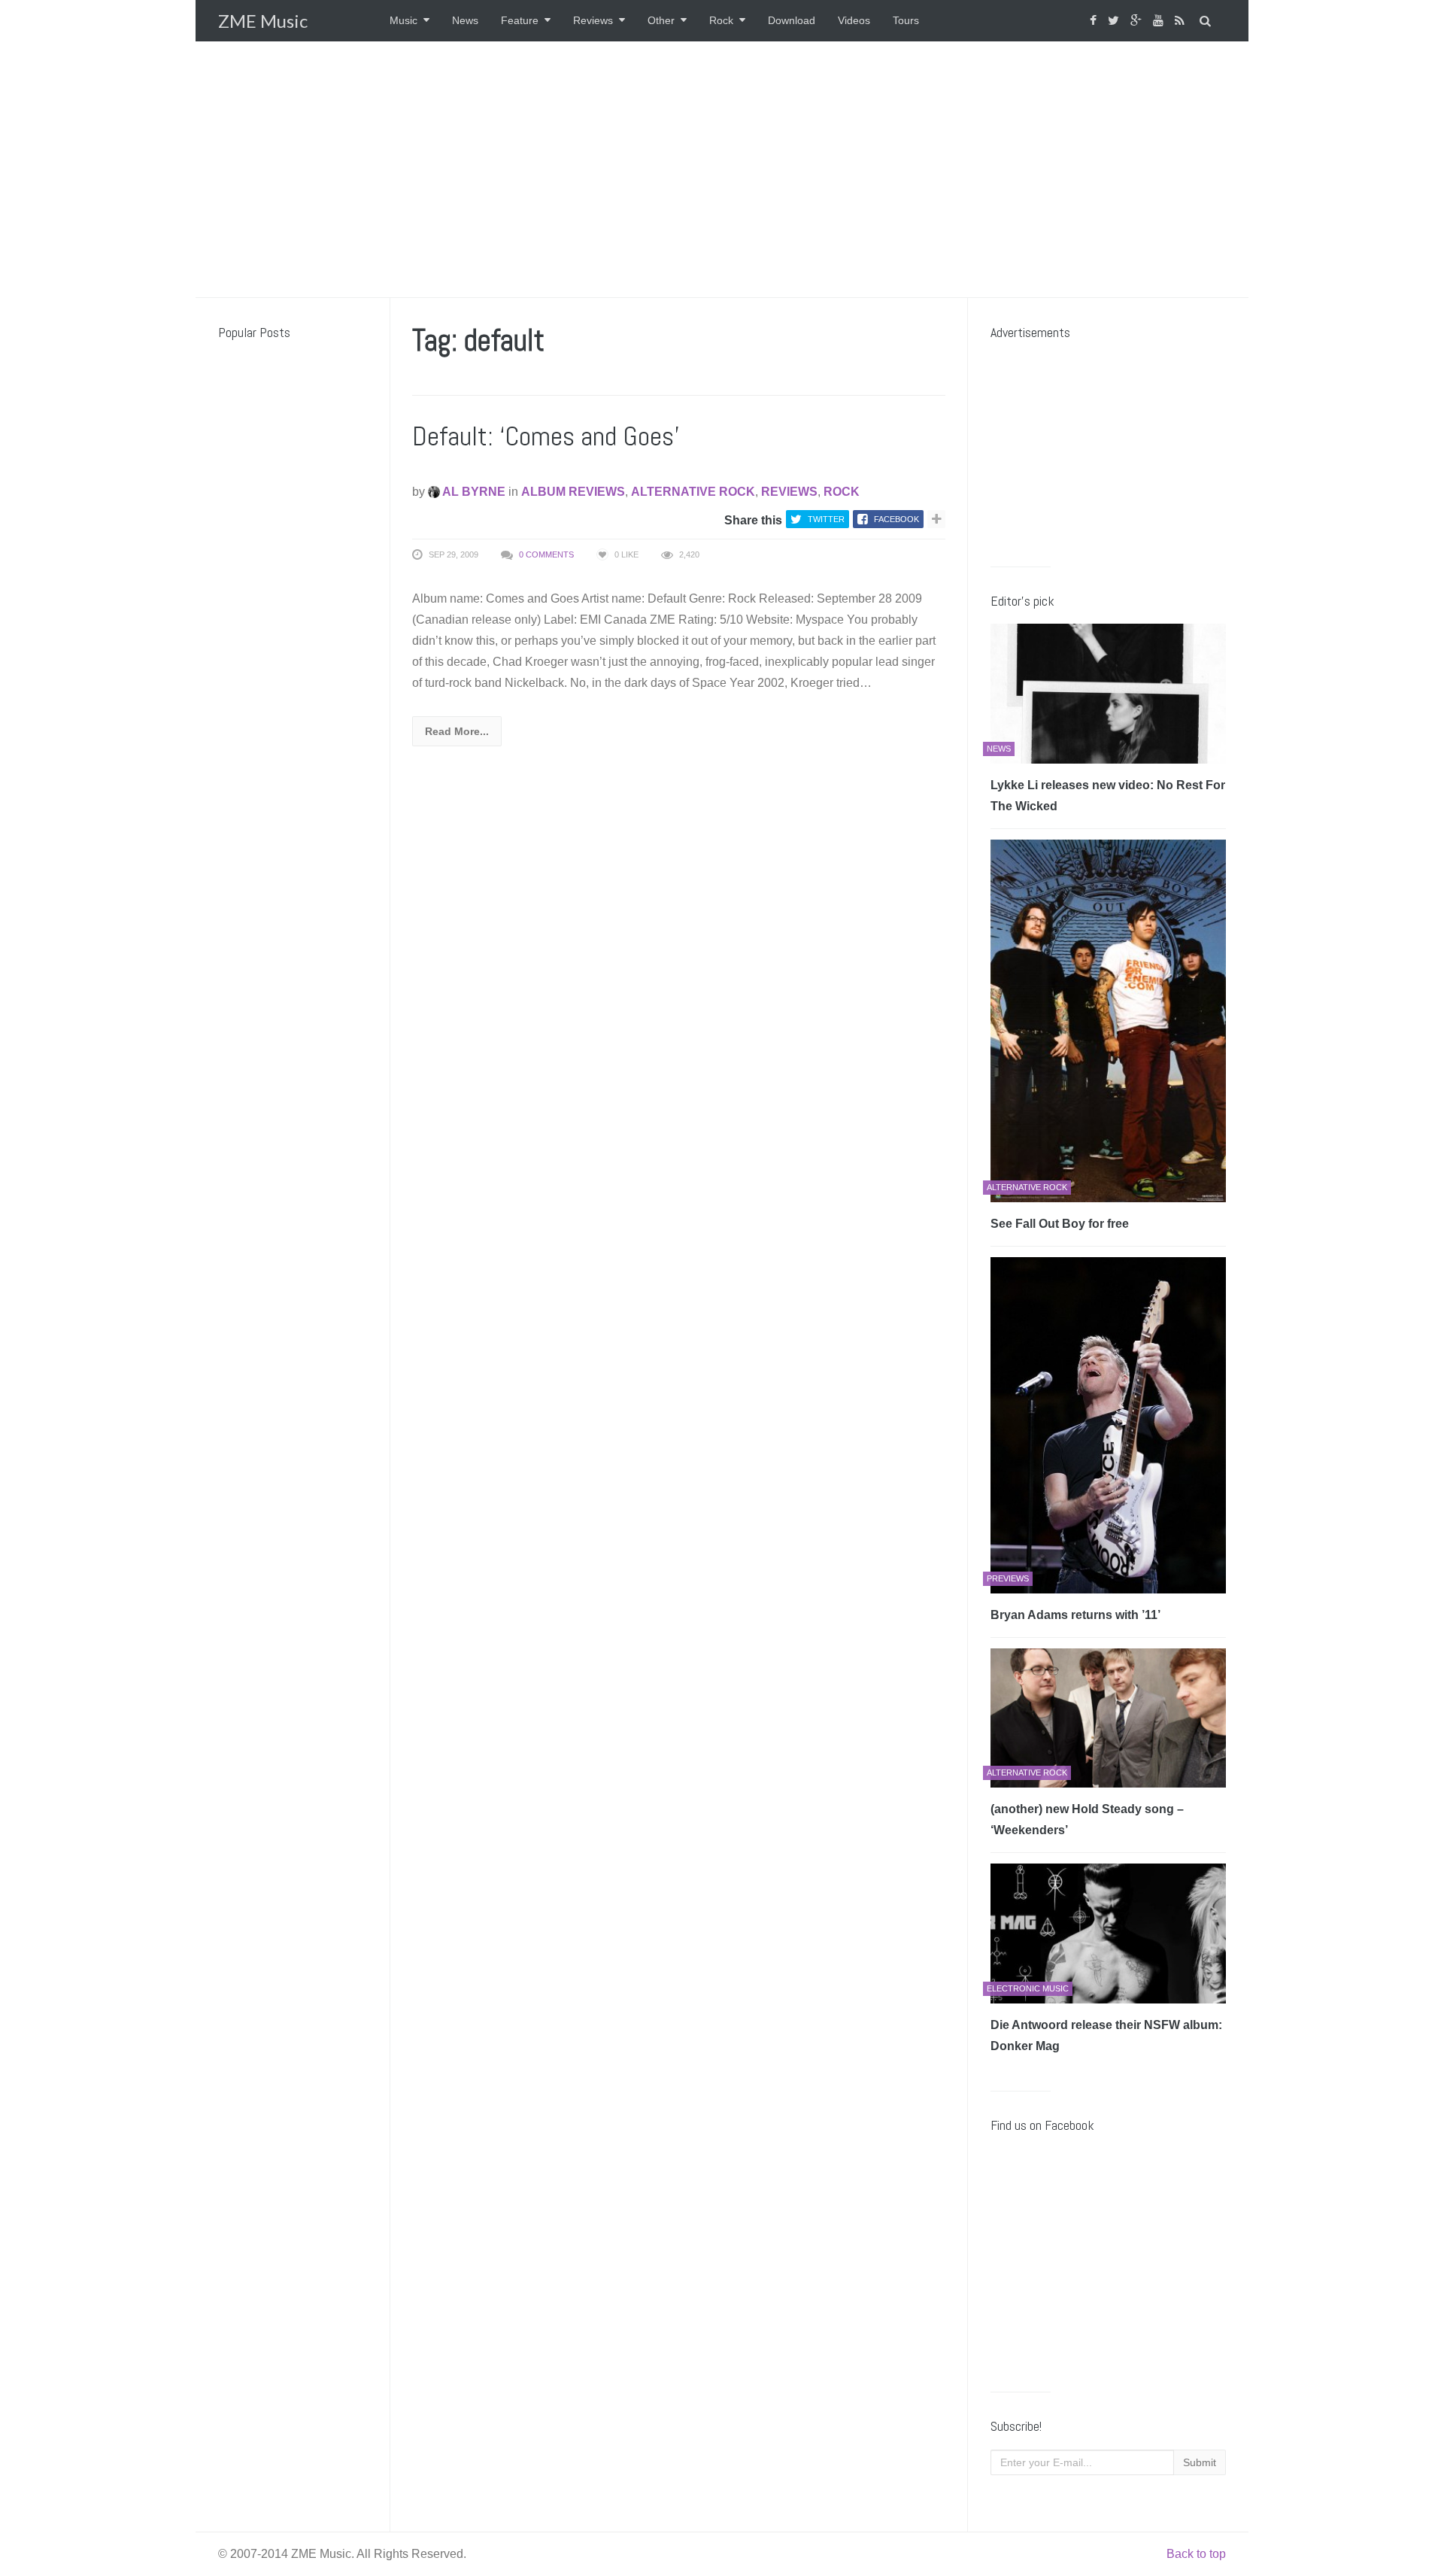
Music (403, 20)
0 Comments (546, 554)
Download (792, 20)
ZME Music (263, 21)
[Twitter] (1115, 21)
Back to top (1196, 2554)
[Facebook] (1095, 21)
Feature (520, 20)
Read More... (457, 731)
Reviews (593, 20)
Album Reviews (573, 492)
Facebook (896, 519)
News (465, 20)
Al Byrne (473, 492)
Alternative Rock (693, 492)
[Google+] (1138, 21)
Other (661, 20)
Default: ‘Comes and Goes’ (546, 436)
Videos (854, 20)
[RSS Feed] (1182, 21)
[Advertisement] (722, 169)
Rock (721, 20)
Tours (906, 20)
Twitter (826, 519)
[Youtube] (1160, 21)
